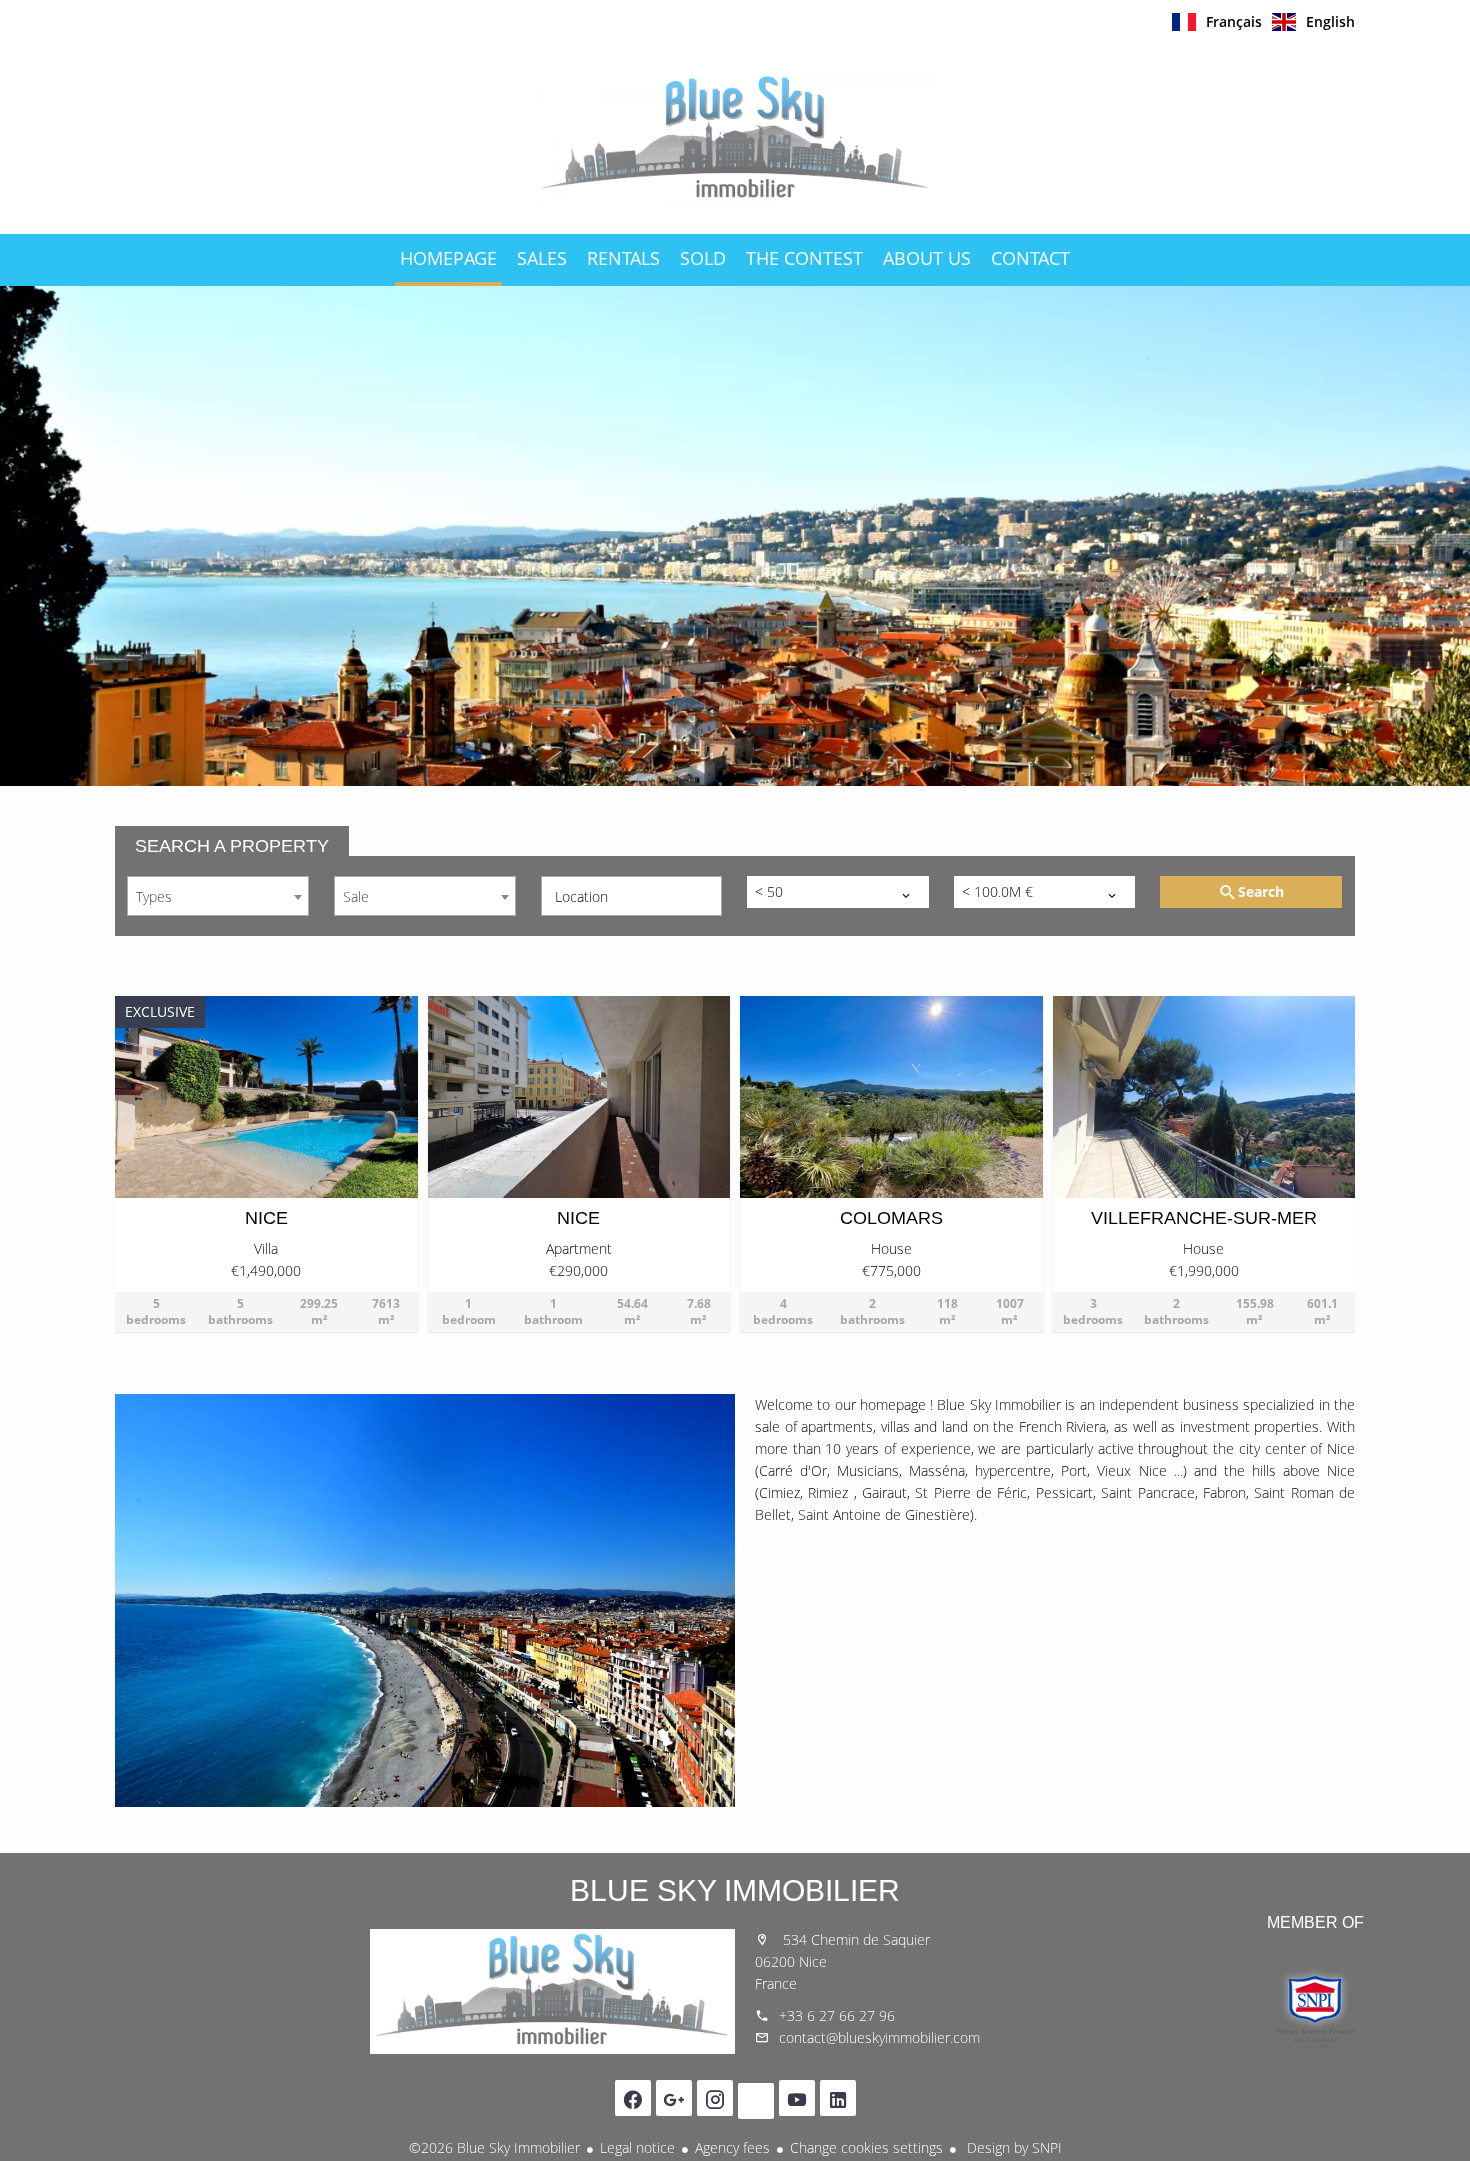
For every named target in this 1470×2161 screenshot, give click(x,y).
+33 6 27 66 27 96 (837, 2015)
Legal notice (637, 2147)
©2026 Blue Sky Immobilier (494, 2147)
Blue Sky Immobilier (735, 1890)
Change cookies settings (866, 2147)
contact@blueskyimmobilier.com (879, 2037)
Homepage (735, 139)
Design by (1012, 2147)
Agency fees (732, 2147)
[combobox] (218, 896)
